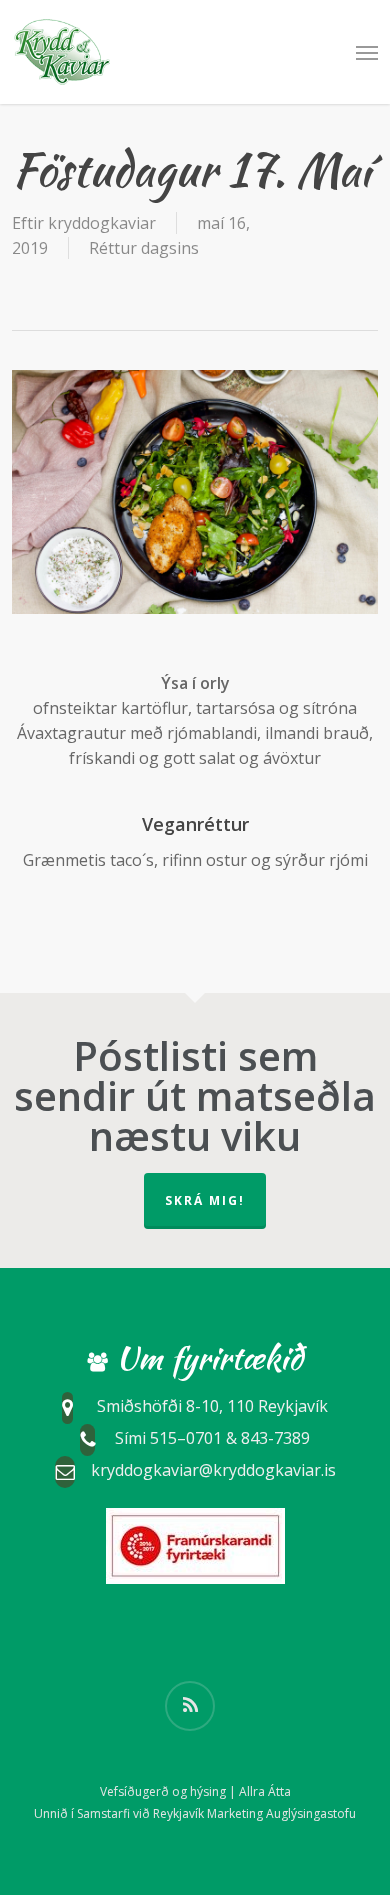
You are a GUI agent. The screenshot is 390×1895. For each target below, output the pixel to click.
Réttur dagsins (144, 248)
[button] (367, 52)
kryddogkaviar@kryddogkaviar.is (213, 1471)
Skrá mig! (205, 1200)
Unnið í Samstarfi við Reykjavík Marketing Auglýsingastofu (195, 1813)
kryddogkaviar (102, 223)
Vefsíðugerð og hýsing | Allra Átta (195, 1791)
